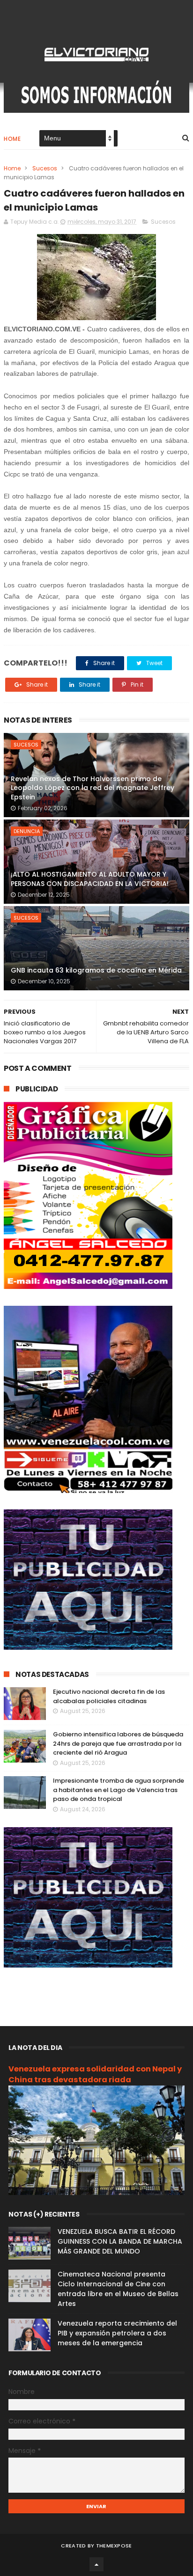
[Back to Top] (96, 2564)
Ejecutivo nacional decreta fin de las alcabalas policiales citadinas (109, 1696)
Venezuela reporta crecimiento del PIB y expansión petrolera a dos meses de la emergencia (117, 2333)
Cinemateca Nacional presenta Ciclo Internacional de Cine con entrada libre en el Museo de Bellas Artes (118, 2289)
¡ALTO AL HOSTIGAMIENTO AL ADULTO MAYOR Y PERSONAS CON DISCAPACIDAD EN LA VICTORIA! (90, 879)
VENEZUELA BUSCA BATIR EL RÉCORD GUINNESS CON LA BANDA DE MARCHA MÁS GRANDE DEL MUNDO (120, 2241)
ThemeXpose (114, 2546)
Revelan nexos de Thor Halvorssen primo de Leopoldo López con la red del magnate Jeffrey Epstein (93, 788)
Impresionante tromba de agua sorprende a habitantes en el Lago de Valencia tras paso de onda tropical (119, 1790)
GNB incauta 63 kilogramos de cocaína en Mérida (96, 970)
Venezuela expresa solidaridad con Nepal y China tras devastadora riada (95, 2074)
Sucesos (45, 168)
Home (12, 139)
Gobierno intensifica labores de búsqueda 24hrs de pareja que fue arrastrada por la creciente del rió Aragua (118, 1743)
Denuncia (27, 831)
